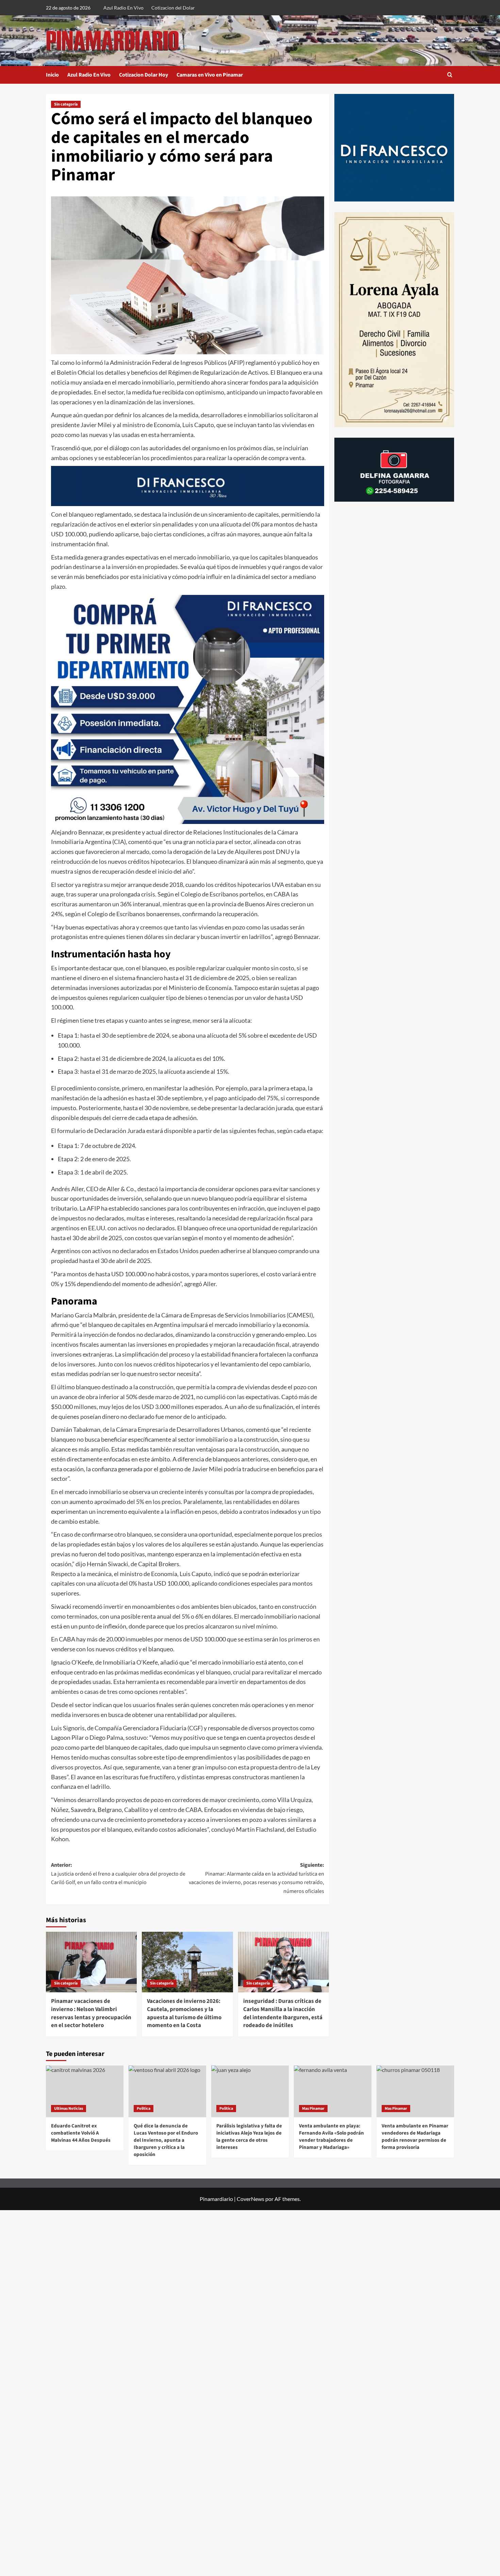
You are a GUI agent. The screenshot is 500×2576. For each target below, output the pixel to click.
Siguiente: (256, 1878)
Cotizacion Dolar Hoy (144, 75)
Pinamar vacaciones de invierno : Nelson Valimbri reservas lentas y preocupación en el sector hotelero (91, 2013)
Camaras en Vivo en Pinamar (210, 75)
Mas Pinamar (313, 2109)
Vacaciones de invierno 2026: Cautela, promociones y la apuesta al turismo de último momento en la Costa (184, 2013)
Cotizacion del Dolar (173, 8)
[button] (450, 75)
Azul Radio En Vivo (123, 8)
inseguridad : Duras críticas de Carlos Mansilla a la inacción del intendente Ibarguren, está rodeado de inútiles (283, 2013)
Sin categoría (66, 104)
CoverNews (251, 2199)
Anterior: (118, 1874)
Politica (144, 2109)
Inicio (52, 75)
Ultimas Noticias (69, 2109)
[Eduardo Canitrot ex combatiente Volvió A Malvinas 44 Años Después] (85, 2091)
